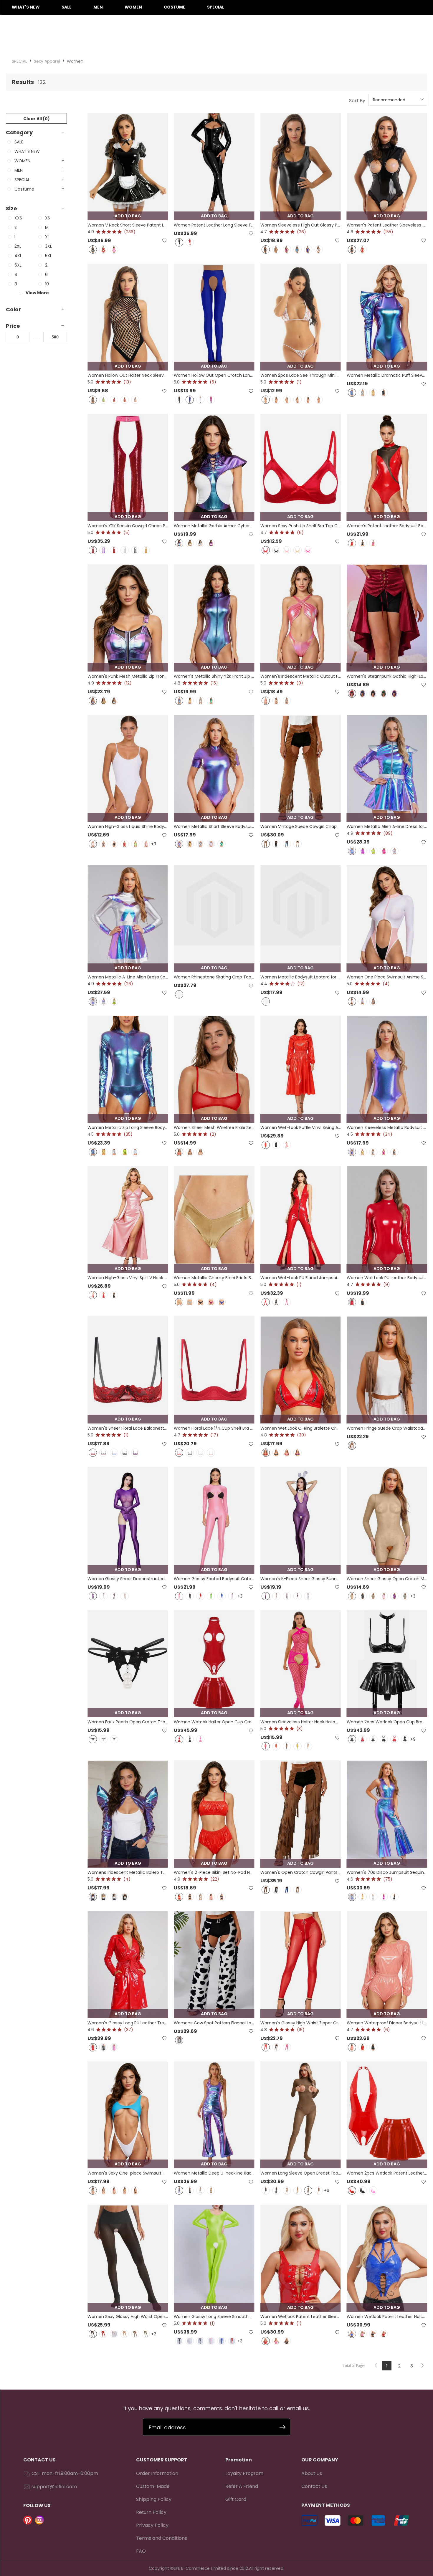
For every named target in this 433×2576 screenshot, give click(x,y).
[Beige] (298, 844)
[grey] (103, 844)
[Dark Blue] (222, 1897)
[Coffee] (373, 1596)
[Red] (103, 249)
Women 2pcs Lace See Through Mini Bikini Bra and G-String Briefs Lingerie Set (301, 375)
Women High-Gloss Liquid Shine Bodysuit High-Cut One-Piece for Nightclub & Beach (128, 826)
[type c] (114, 1739)
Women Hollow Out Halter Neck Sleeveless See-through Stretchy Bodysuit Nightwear (128, 375)
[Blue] (308, 249)
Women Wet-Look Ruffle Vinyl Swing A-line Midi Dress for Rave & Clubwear (301, 1127)
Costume (175, 7)
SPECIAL (216, 7)
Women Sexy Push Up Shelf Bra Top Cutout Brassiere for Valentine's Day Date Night (301, 526)
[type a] (93, 1739)
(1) (299, 382)
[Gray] (287, 1596)
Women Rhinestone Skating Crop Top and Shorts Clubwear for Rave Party (214, 977)
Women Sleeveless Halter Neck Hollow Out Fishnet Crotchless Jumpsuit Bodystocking (301, 1722)
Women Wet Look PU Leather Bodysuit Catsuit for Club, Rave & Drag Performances (387, 1278)
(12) (128, 683)
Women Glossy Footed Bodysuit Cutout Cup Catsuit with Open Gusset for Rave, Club (214, 1579)
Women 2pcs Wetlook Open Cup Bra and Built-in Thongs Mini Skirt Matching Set (387, 1722)
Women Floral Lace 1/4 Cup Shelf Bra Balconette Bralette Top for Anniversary (214, 1428)
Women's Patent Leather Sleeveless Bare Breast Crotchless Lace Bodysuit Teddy (387, 225)
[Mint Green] (222, 844)
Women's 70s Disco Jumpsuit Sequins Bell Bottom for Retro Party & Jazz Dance (387, 1872)
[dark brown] (266, 1890)
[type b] (103, 1739)
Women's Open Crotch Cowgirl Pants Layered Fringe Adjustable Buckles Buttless (301, 1872)
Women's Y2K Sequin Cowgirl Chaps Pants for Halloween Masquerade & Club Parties (128, 526)
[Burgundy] (125, 844)
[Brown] (266, 844)
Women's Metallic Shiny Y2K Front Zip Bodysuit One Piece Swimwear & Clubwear (214, 676)
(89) (388, 833)
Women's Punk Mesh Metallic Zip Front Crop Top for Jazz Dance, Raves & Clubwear (128, 676)
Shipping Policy (154, 2499)
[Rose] (287, 249)
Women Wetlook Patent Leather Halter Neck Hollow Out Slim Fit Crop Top (387, 2317)
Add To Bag (128, 216)
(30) (301, 1435)
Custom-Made (153, 2486)
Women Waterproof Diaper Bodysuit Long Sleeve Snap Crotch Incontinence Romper (387, 2023)
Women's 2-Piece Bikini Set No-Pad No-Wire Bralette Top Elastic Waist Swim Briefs (214, 1872)
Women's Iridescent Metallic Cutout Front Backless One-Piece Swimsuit (301, 676)
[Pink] (114, 249)
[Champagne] (298, 550)
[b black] (384, 1739)
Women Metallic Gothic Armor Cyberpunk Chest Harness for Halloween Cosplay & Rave (214, 526)
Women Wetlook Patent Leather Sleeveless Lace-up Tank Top (301, 2317)
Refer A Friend (242, 2486)
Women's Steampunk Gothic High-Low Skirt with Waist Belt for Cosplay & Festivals (387, 676)
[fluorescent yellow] (298, 1746)
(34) (388, 1134)
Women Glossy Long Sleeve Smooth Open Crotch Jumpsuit (214, 2317)
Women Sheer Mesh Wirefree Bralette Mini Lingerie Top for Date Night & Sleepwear (214, 1127)
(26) (301, 232)
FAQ (141, 2551)
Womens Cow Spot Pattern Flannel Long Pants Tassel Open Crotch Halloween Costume (214, 2023)
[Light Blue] (308, 1746)
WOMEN (133, 7)
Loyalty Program (244, 2473)
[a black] (373, 1739)
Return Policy (151, 2512)
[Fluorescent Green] (135, 844)
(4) (386, 984)
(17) (214, 1435)
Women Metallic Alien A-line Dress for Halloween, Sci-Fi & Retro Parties (387, 826)
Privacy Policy (152, 2525)
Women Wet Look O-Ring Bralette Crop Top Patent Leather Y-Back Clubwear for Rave (301, 1428)
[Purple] (308, 400)
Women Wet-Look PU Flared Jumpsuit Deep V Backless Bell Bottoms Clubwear (301, 1278)
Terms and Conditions (162, 2538)
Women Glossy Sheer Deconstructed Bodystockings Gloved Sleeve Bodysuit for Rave (128, 1579)
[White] (135, 400)
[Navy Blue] (363, 694)
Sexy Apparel (47, 61)
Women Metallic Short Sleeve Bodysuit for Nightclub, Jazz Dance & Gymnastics (214, 826)
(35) (128, 1134)
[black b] (276, 2190)
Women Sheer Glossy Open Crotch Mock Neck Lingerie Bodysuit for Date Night (387, 1579)
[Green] (103, 400)
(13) (127, 382)
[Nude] (125, 1596)
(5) (213, 382)
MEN (98, 7)
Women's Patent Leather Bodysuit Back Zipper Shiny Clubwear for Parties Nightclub (387, 526)
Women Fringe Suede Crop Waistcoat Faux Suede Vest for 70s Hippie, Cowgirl (387, 1428)
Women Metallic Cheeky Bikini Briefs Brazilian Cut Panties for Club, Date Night (214, 1278)
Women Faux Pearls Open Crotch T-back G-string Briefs (128, 1722)
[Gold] (276, 249)
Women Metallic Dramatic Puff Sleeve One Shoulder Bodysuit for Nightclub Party (387, 375)
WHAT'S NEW (26, 7)
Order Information (157, 2473)
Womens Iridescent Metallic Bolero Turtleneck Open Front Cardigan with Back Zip (128, 1872)
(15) (214, 683)
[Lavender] (146, 844)
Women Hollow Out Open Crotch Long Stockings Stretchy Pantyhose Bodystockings (214, 375)
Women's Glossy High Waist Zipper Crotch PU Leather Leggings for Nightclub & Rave (301, 2023)
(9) (300, 683)
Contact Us (314, 2486)
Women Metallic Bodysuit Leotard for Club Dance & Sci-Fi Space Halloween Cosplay (301, 977)
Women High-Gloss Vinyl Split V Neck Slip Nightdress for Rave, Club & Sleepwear (128, 1278)
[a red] (363, 1739)
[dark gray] (200, 2341)
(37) (129, 2030)
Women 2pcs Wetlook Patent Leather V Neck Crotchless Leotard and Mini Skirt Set (387, 2173)
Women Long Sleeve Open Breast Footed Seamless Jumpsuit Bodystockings (301, 2173)
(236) (130, 232)
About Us (312, 2473)
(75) (388, 1879)
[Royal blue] (222, 1302)
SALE (67, 7)
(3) (300, 1729)
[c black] (405, 1739)
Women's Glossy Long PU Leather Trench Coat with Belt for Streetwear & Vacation (128, 2023)
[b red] (394, 1739)
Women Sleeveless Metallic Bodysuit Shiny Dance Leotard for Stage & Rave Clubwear (387, 1127)
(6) (300, 533)
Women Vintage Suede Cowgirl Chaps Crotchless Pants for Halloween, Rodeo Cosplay (301, 826)
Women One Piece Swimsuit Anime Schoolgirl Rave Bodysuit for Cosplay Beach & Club (387, 977)
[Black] (93, 249)
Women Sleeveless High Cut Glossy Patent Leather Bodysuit (301, 225)
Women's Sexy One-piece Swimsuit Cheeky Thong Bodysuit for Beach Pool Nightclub (128, 2173)
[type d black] (352, 1739)
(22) (215, 1879)
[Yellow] (125, 2190)
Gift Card (236, 2499)
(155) (388, 232)
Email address (167, 2427)
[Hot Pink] (93, 550)
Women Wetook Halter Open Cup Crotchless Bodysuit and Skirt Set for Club (214, 1722)
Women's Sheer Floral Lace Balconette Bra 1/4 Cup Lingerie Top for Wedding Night (128, 1428)
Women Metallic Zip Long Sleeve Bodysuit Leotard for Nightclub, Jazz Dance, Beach (128, 1127)
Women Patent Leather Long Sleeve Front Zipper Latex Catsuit (214, 225)
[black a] (266, 2190)
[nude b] (298, 2190)
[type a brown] (308, 2190)
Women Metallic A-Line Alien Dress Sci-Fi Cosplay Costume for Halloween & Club (128, 977)
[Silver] (319, 249)
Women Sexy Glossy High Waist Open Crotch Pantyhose (128, 2317)
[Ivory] (276, 701)
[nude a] (287, 2190)
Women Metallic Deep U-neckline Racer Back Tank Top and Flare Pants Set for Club (214, 2173)
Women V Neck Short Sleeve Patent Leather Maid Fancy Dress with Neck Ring (128, 225)
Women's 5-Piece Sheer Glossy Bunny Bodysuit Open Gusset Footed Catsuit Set (301, 1579)
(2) (213, 1134)
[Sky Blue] (298, 249)
